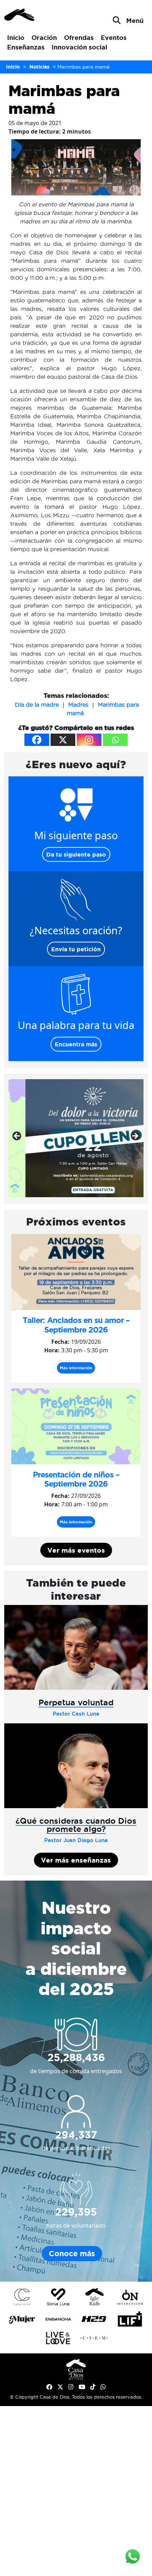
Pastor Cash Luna (76, 1714)
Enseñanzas (26, 47)
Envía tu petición (76, 949)
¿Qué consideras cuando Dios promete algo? (76, 1825)
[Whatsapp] (115, 740)
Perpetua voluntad (76, 1702)
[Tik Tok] (93, 2387)
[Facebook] (37, 740)
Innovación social (79, 47)
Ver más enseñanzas (76, 1860)
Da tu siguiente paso (76, 854)
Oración (44, 37)
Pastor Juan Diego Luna (76, 1840)
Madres (78, 705)
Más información (76, 1368)
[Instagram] (89, 740)
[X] (63, 740)
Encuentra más (76, 1044)
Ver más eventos (76, 1550)
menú (135, 20)
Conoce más (72, 2254)
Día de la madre (37, 705)
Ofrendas (79, 37)
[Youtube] (82, 2387)
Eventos (114, 37)
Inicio (16, 37)
